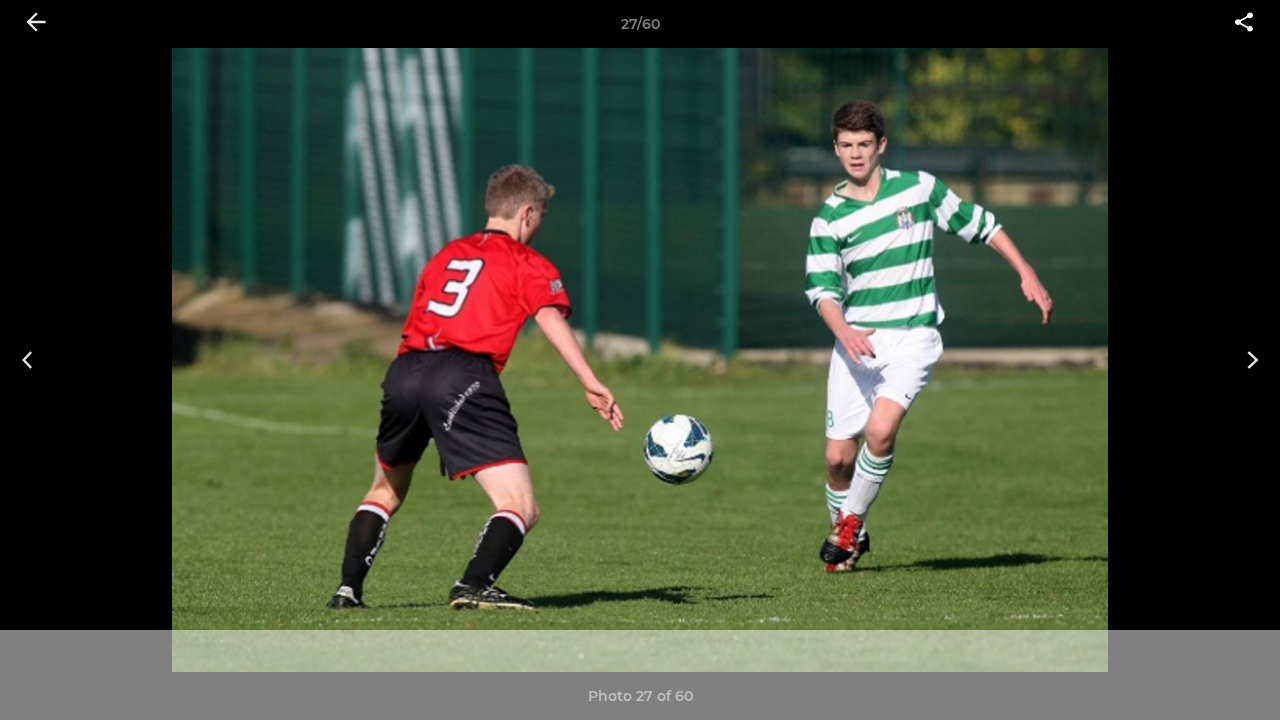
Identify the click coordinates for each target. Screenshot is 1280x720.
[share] (1244, 24)
